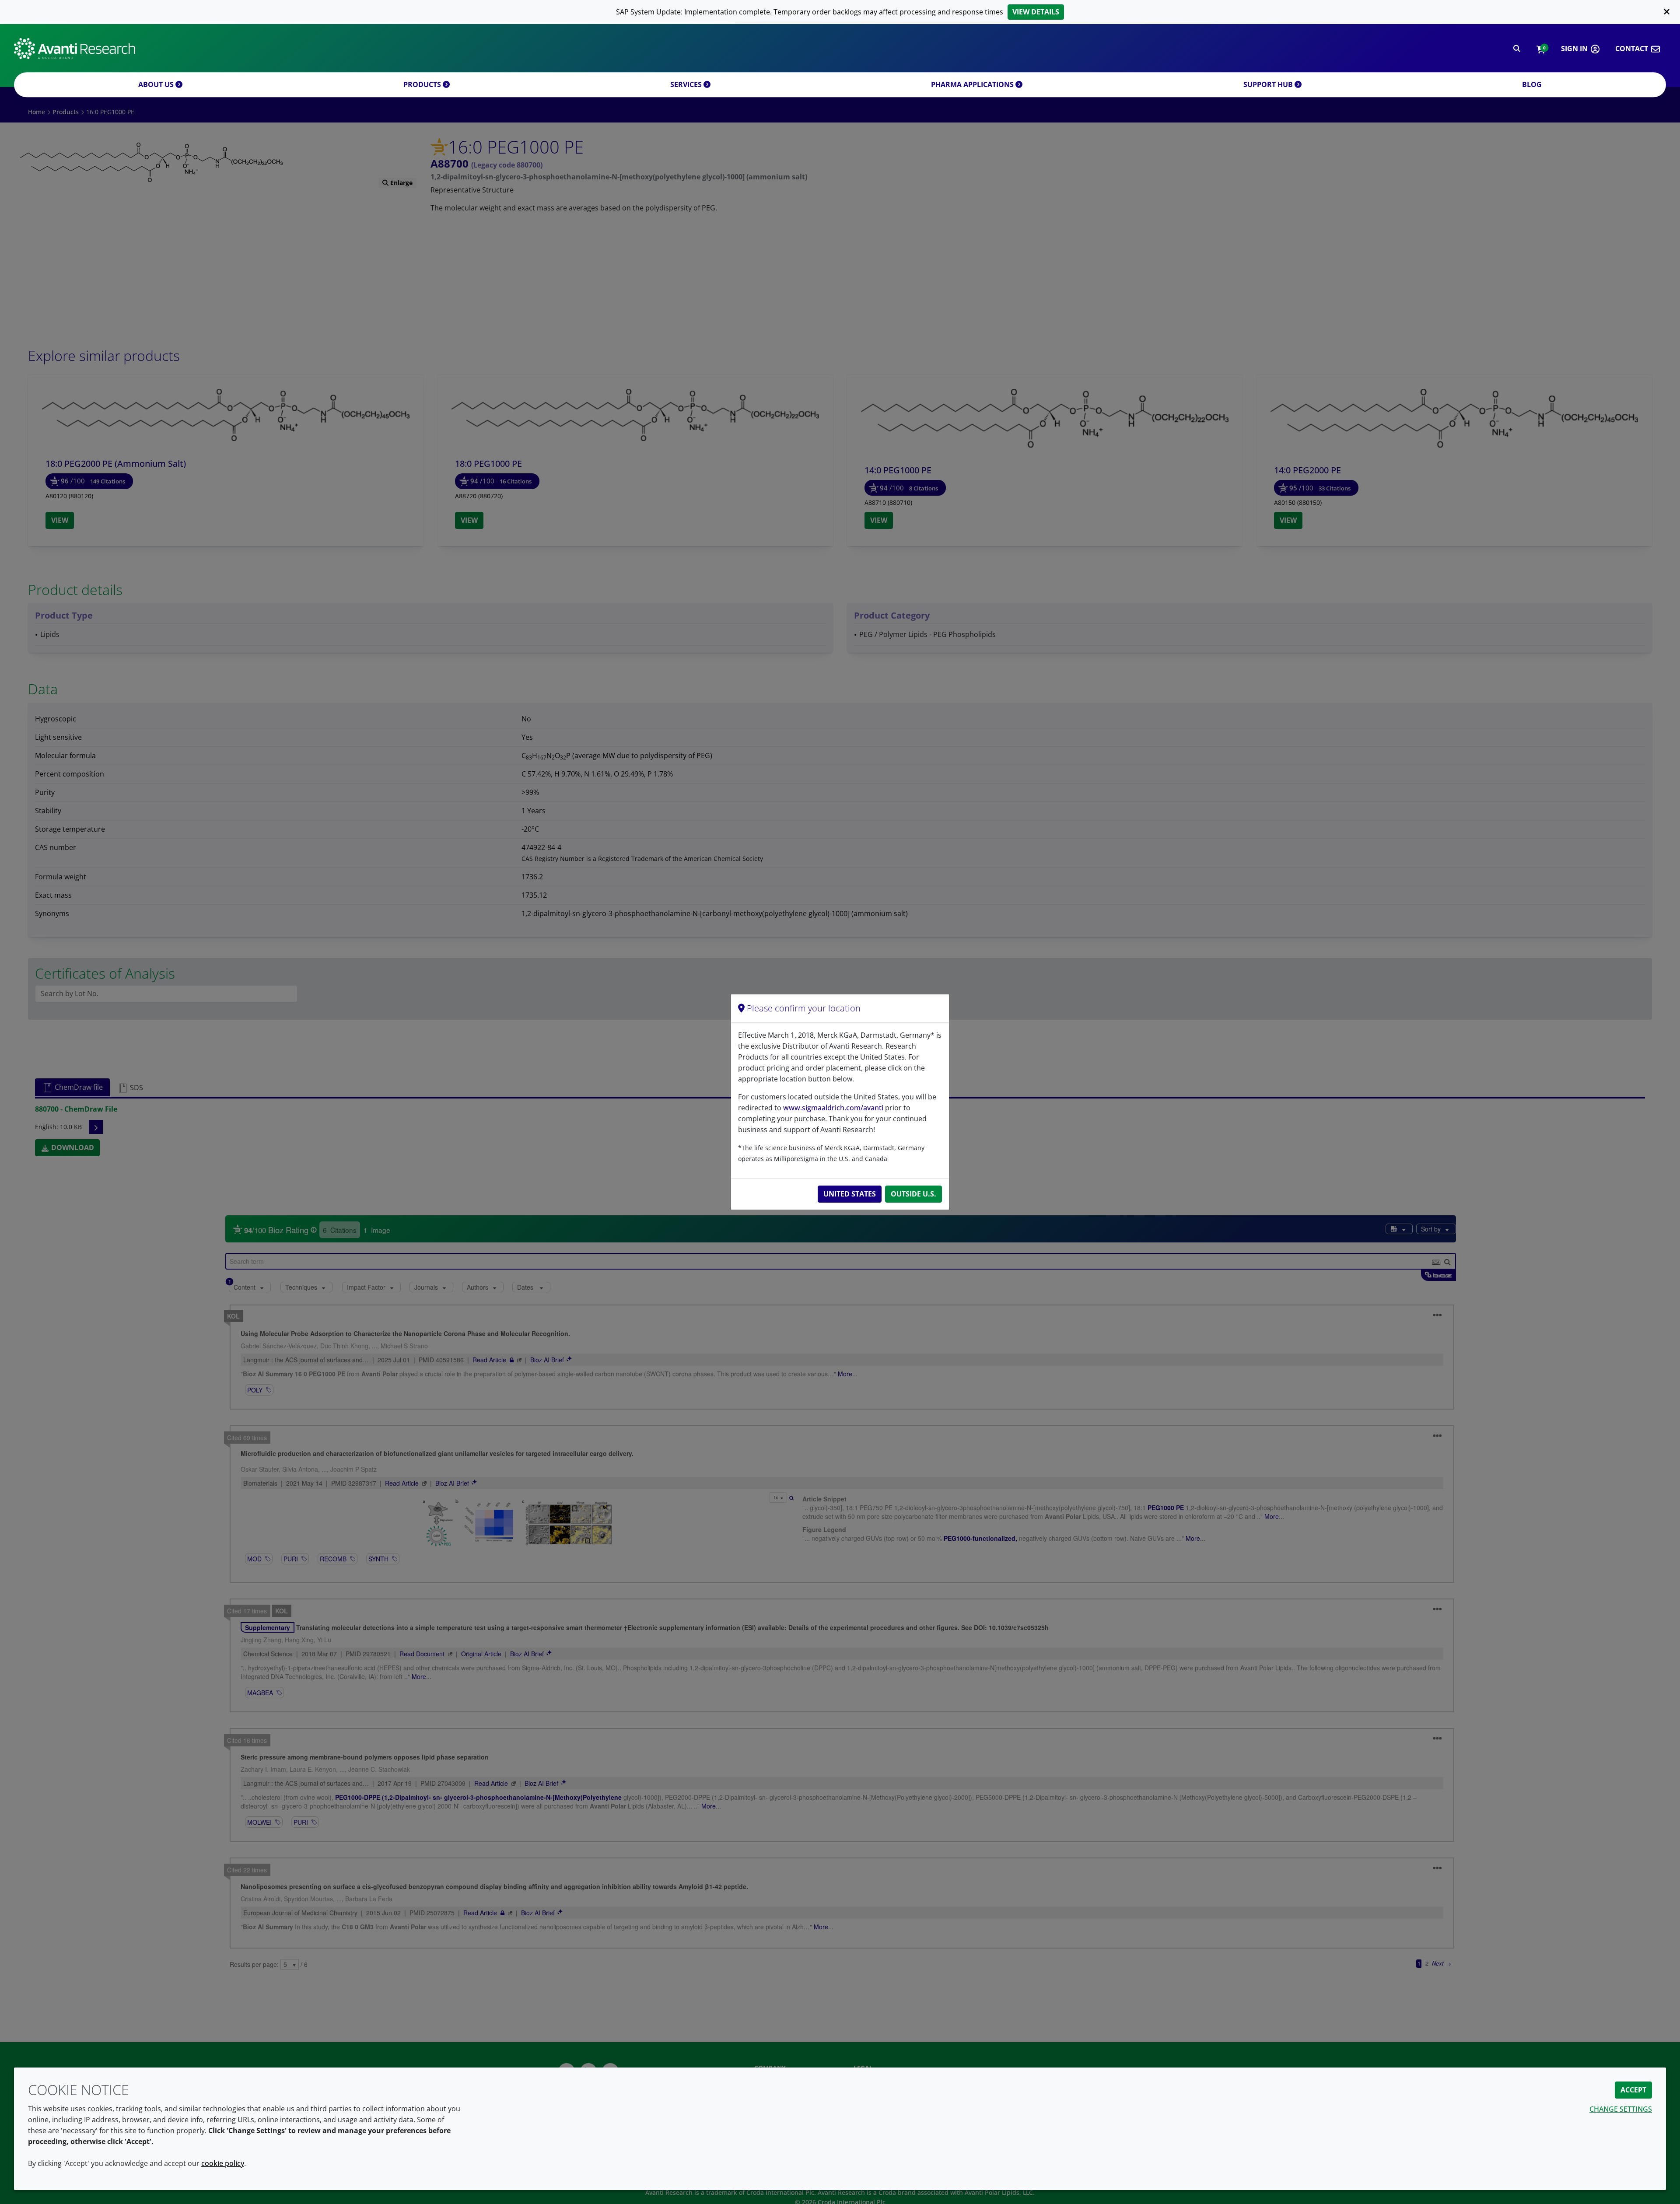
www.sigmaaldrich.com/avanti (833, 1108)
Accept (1633, 2090)
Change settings (1621, 2109)
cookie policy (223, 2163)
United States (850, 1194)
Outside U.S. (913, 1194)
